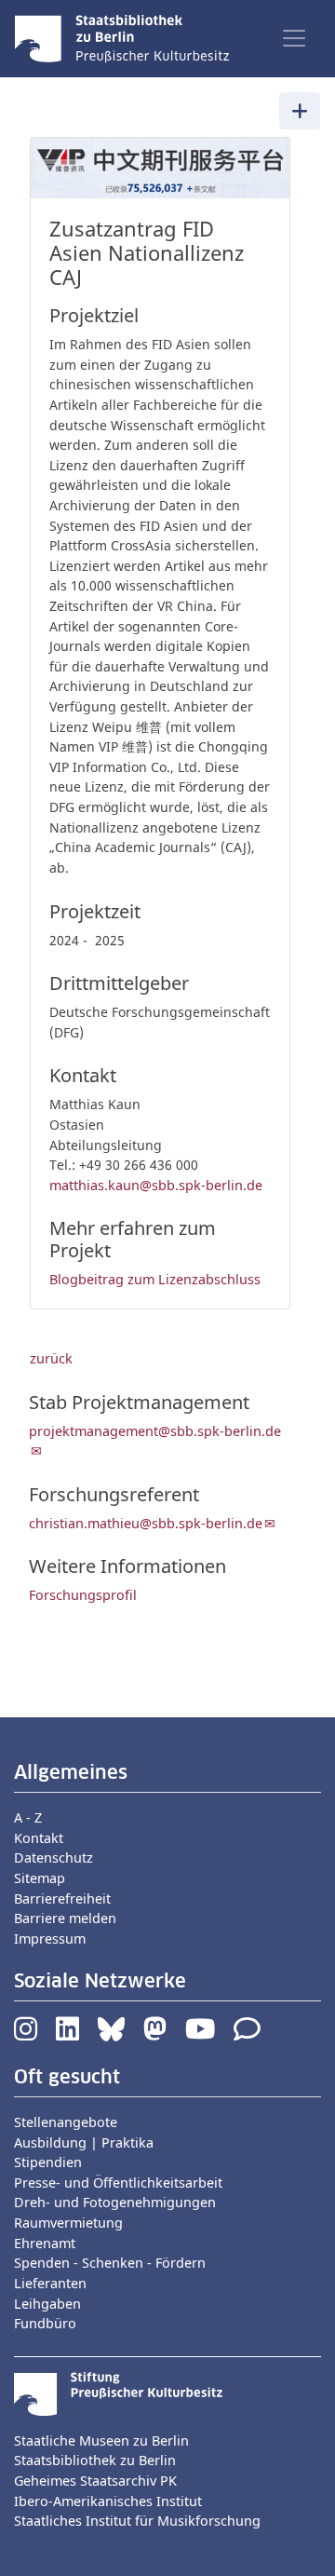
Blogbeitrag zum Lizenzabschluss (155, 1279)
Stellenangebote (66, 2122)
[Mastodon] (155, 2034)
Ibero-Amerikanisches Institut (108, 2501)
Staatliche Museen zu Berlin (101, 2440)
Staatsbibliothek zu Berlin (95, 2460)
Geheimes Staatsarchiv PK (95, 2481)
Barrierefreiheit (62, 1898)
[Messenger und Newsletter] (247, 2034)
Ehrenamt (45, 2243)
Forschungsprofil (83, 1595)
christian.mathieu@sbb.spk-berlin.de (146, 1523)
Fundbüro (45, 2323)
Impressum (50, 1939)
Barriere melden (65, 1918)
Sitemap (40, 1878)
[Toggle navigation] (294, 38)
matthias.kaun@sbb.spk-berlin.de (156, 1185)
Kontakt (39, 1838)
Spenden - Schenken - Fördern (110, 2263)
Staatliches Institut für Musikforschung (137, 2521)
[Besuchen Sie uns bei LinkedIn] (67, 2034)
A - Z (28, 1817)
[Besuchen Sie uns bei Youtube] (200, 2034)
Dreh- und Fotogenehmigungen (115, 2202)
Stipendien (48, 2162)
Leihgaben (47, 2304)
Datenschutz (54, 1857)
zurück (51, 1358)
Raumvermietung (68, 2223)
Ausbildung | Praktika (84, 2142)
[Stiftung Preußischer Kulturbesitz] (118, 2392)
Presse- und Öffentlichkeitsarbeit (118, 2183)
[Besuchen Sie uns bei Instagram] (26, 2034)
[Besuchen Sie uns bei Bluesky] (111, 2034)
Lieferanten (50, 2283)
